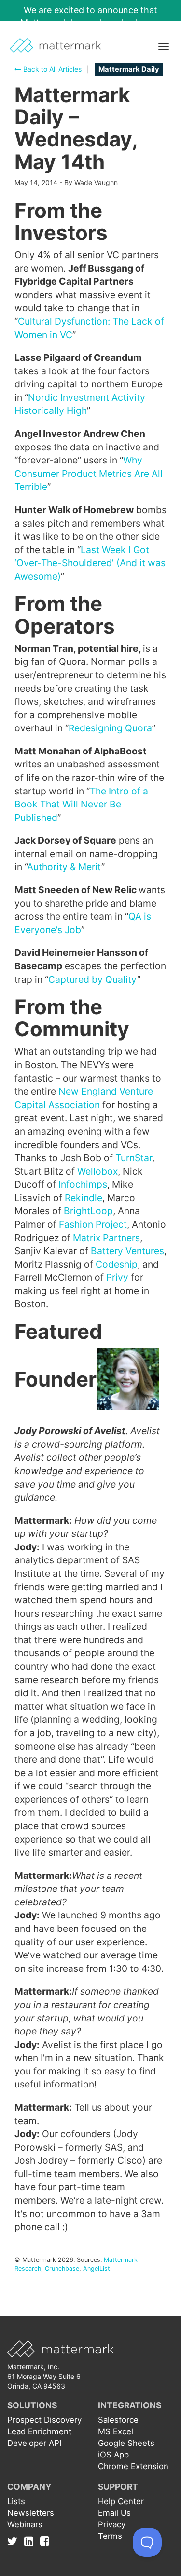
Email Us (114, 2513)
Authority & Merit (64, 867)
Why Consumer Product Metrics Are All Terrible (89, 473)
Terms (110, 2536)
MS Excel (116, 2431)
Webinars (25, 2524)
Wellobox (97, 1171)
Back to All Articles (51, 69)
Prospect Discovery (44, 2420)
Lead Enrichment (39, 2431)
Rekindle (84, 1198)
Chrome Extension (133, 2466)
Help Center (121, 2501)
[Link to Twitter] (15, 2541)
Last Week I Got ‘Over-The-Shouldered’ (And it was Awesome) (90, 563)
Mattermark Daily (129, 69)
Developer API (34, 2443)
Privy (117, 1277)
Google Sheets (126, 2443)
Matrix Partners (106, 1238)
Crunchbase (62, 2268)
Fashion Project (93, 1224)
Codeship (117, 1264)
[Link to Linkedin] (31, 2541)
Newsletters (31, 2513)
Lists (16, 2501)
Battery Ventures (127, 1251)
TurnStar (134, 1158)
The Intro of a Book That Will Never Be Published (81, 804)
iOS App (113, 2455)
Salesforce (118, 2420)
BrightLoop (88, 1211)
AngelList (97, 2268)
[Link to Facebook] (45, 2541)
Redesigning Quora (110, 728)
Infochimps (83, 1184)
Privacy (112, 2524)
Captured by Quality (93, 979)
